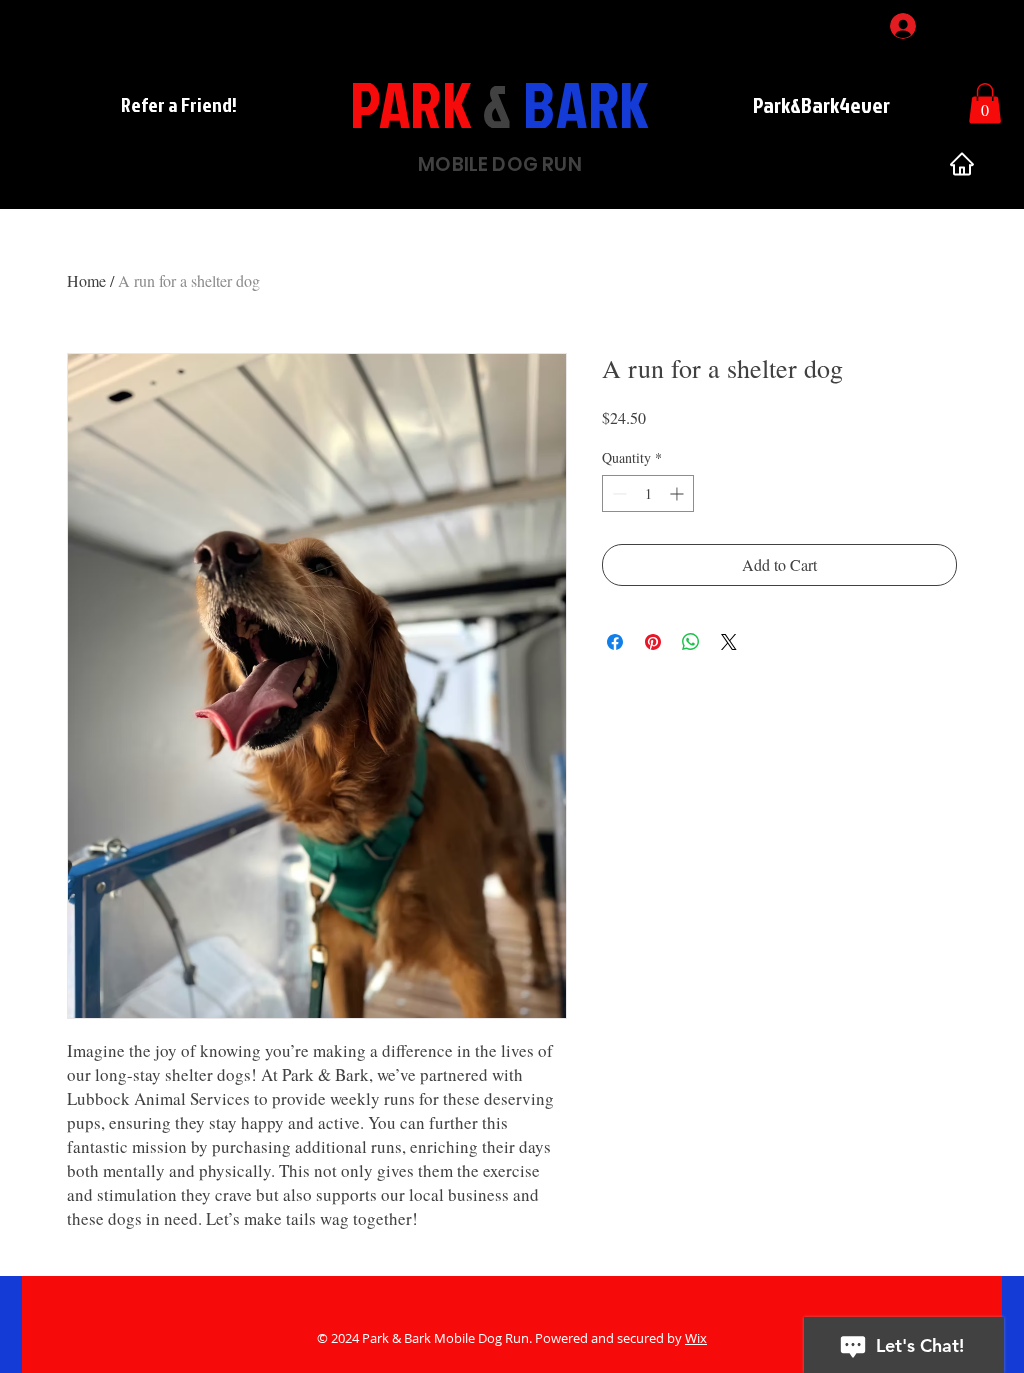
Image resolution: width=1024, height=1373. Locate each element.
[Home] (962, 164)
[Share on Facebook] (615, 642)
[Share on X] (729, 642)
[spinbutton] (648, 493)
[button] (985, 103)
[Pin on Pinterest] (653, 642)
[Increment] (678, 493)
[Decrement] (617, 493)
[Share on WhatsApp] (691, 642)
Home (86, 280)
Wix (696, 1338)
